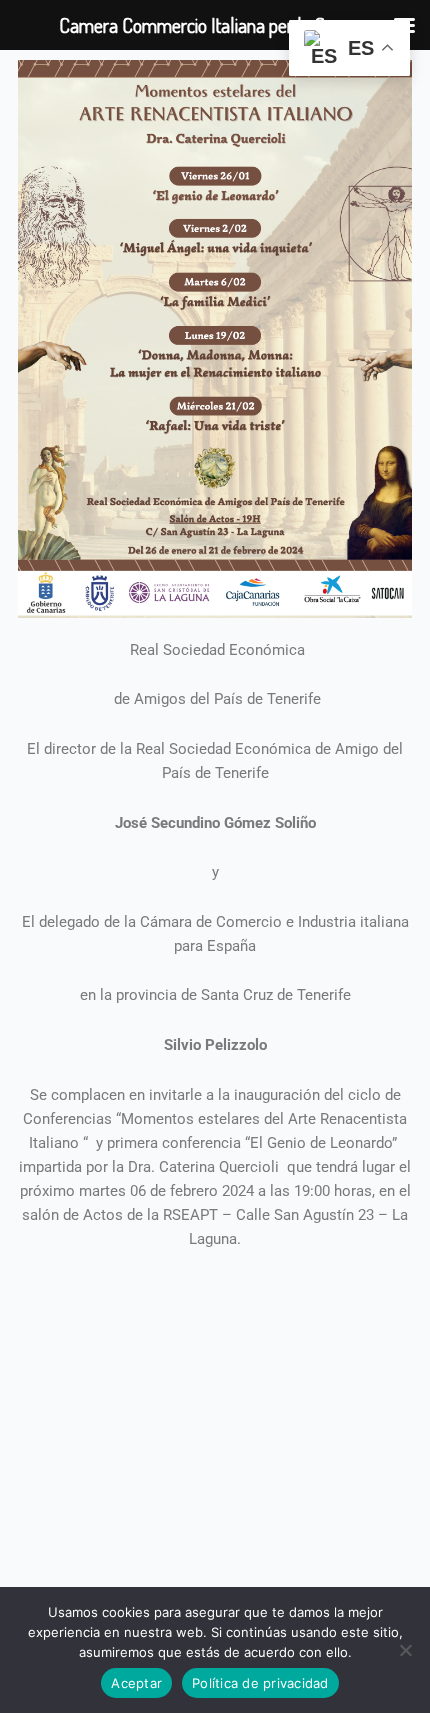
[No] (405, 1650)
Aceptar (136, 1683)
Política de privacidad (260, 1683)
